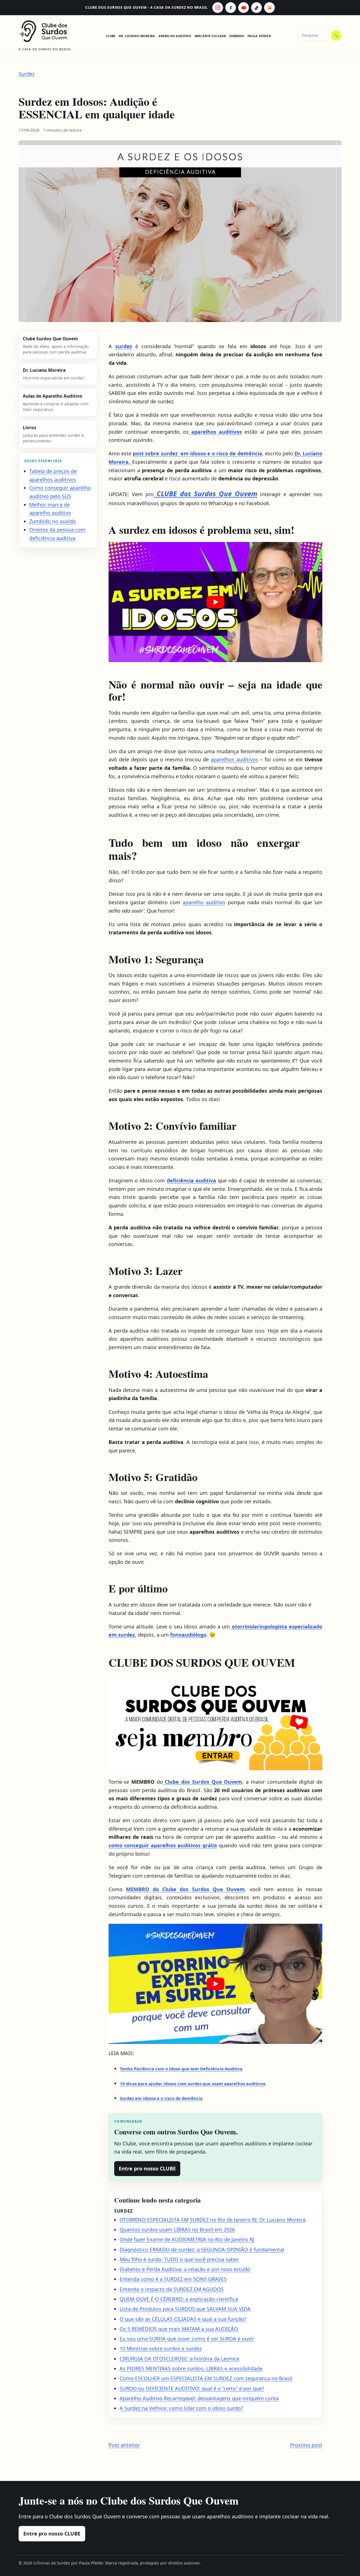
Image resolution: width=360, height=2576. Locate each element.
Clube (111, 36)
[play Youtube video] (215, 602)
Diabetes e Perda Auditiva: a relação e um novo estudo (185, 2269)
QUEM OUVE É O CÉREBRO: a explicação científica (179, 2299)
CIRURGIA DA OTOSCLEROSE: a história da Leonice (179, 2359)
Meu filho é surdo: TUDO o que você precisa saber (179, 2259)
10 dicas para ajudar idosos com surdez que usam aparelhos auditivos (193, 2084)
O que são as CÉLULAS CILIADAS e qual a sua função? (183, 2319)
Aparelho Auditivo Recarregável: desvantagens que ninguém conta (199, 2398)
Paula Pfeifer (259, 36)
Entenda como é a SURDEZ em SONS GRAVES (173, 2279)
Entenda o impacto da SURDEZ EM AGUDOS (172, 2289)
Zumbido (237, 36)
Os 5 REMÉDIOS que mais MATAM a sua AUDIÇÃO (179, 2329)
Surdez (27, 74)
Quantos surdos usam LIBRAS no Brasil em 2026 (177, 2229)
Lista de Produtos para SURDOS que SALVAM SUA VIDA (185, 2309)
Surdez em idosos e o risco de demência (161, 2098)
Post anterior (124, 2445)
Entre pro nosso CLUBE (147, 2168)
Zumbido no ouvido (53, 521)
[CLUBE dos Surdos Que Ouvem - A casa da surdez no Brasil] (48, 31)
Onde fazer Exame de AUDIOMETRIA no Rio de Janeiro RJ (187, 2239)
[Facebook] (231, 8)
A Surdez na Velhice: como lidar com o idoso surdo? (181, 2408)
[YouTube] (244, 8)
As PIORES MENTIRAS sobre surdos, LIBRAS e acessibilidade (191, 2368)
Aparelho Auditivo (175, 36)
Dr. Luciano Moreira (137, 36)
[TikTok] (256, 8)
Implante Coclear (210, 36)
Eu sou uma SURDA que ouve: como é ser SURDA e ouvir (187, 2339)
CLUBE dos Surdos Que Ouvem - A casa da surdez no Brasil (147, 7)
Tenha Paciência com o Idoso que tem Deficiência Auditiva (181, 2069)
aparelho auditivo (204, 902)
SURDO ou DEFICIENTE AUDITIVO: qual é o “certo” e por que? (192, 2388)
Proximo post (306, 2445)
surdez (124, 346)
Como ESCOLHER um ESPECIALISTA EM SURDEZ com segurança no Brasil (206, 2378)
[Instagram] (218, 8)
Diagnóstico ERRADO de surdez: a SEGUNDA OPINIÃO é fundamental (202, 2249)
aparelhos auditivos (234, 759)
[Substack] (269, 8)
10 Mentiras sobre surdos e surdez (161, 2348)
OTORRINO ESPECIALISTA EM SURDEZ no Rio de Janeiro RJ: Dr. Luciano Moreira (212, 2220)
